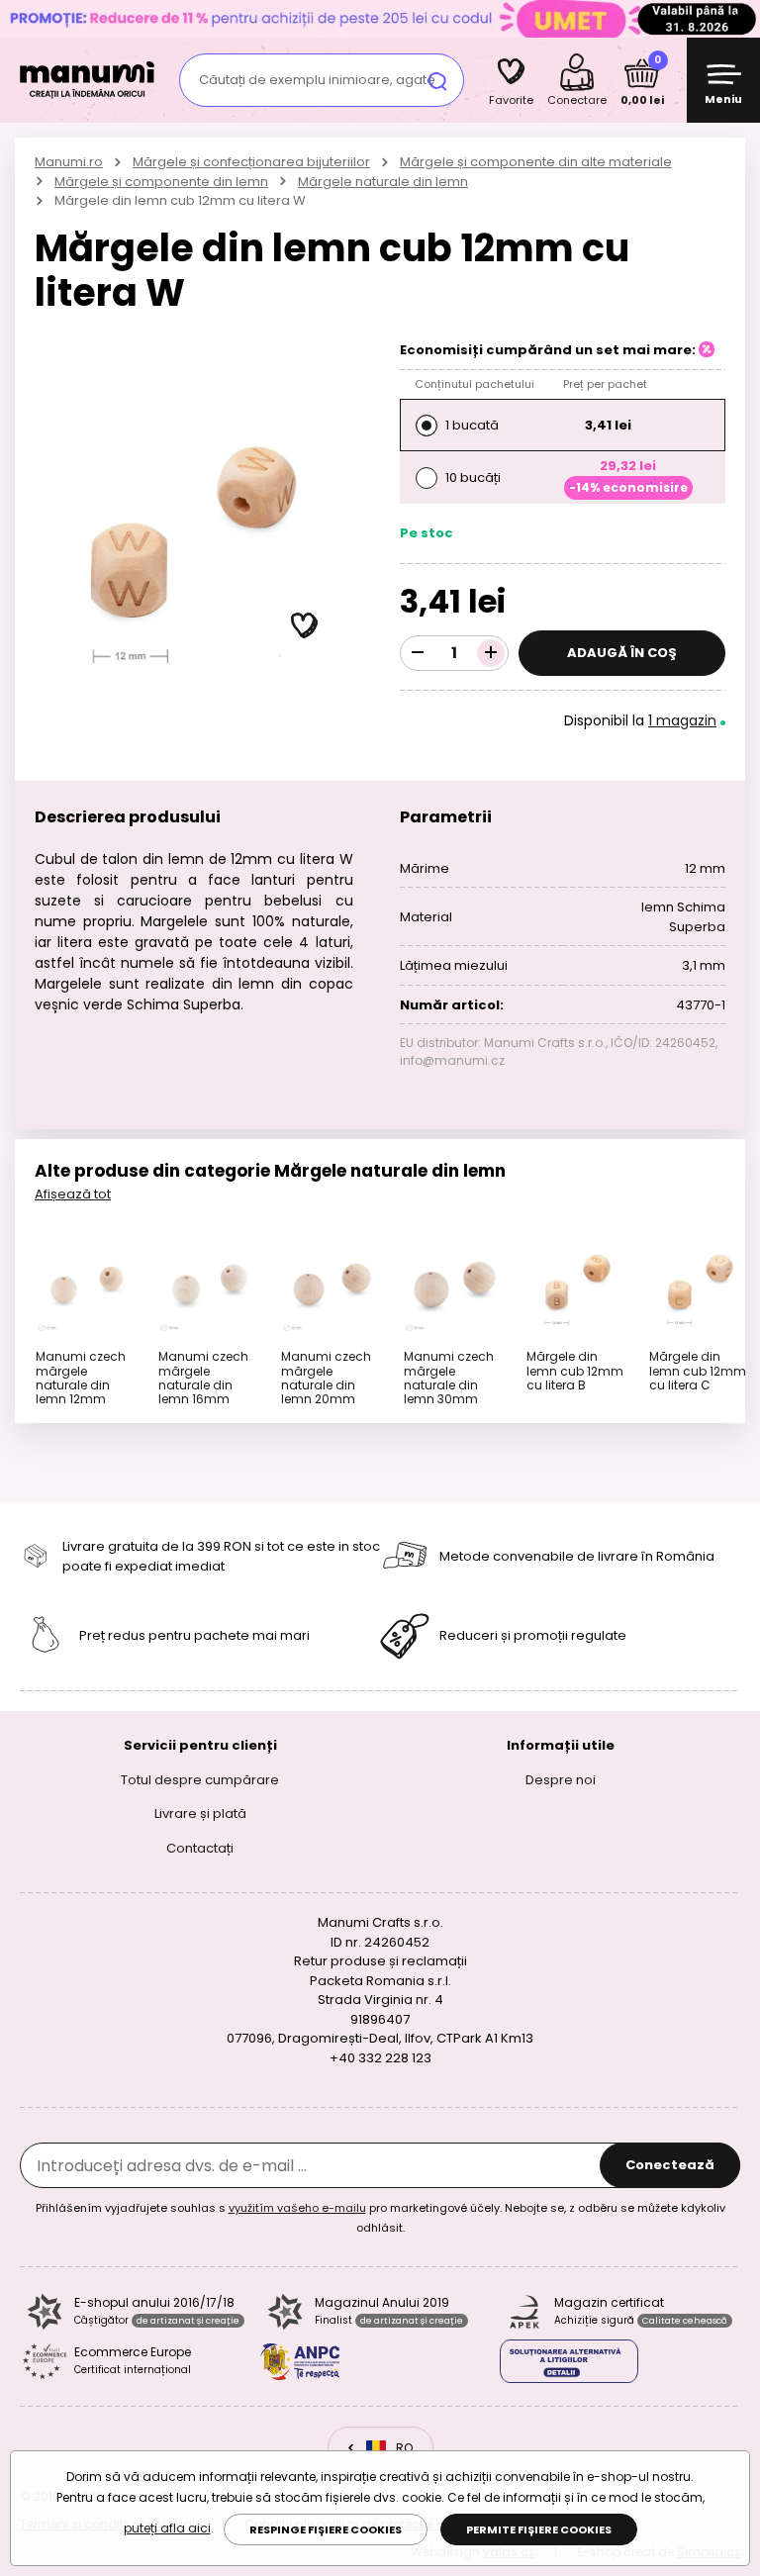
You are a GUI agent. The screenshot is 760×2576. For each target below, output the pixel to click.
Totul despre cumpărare (200, 1779)
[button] (305, 626)
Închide (740, 19)
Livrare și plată (200, 1813)
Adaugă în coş (622, 653)
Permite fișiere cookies (539, 2529)
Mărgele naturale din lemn (383, 182)
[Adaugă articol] (491, 653)
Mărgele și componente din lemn (161, 182)
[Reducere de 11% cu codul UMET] (380, 18)
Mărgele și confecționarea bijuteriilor (251, 162)
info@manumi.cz (452, 1060)
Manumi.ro (69, 162)
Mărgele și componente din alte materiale (536, 162)
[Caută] (437, 80)
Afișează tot (73, 1194)
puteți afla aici (167, 2528)
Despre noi (561, 1779)
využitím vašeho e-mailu (297, 2208)
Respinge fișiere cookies (326, 2529)
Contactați (200, 1847)
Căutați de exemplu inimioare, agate (317, 80)
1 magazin (682, 720)
